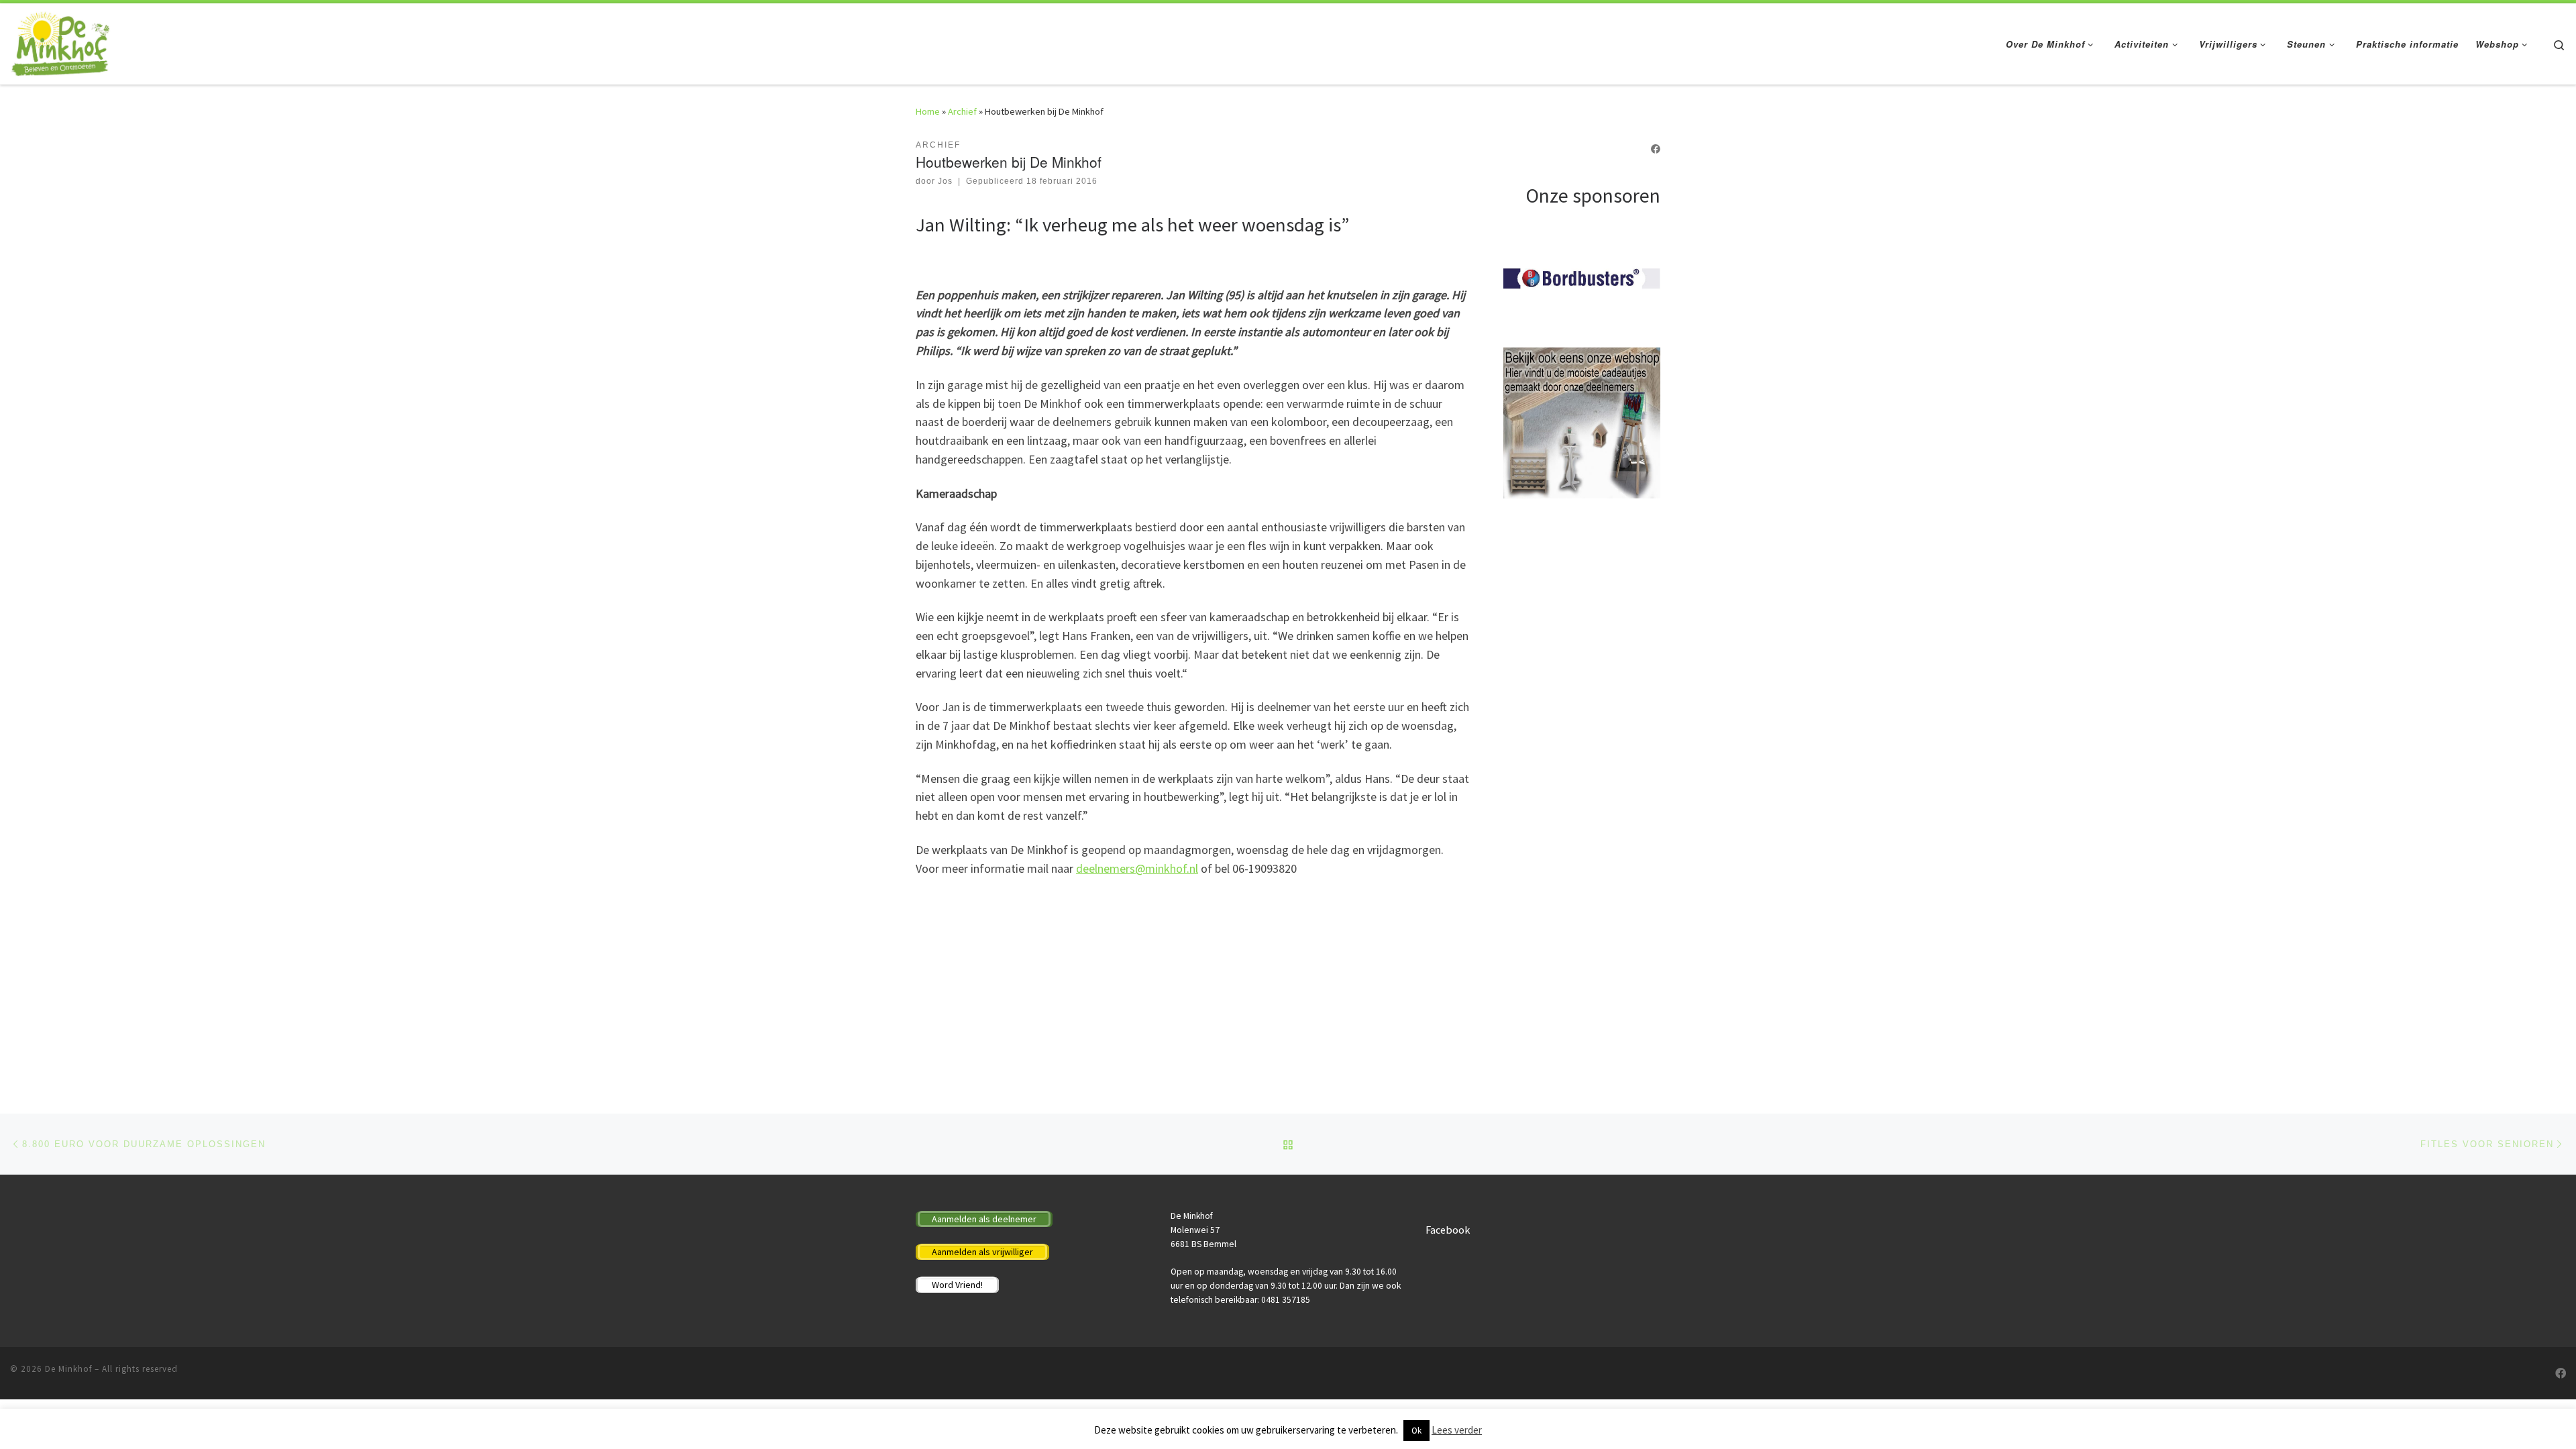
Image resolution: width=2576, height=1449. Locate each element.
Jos (945, 181)
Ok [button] (1416, 1431)
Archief (962, 111)
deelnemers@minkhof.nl (1137, 868)
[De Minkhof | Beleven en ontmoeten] (61, 41)
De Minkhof (68, 1369)
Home (928, 111)
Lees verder (1457, 1430)
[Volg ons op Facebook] (1656, 150)
